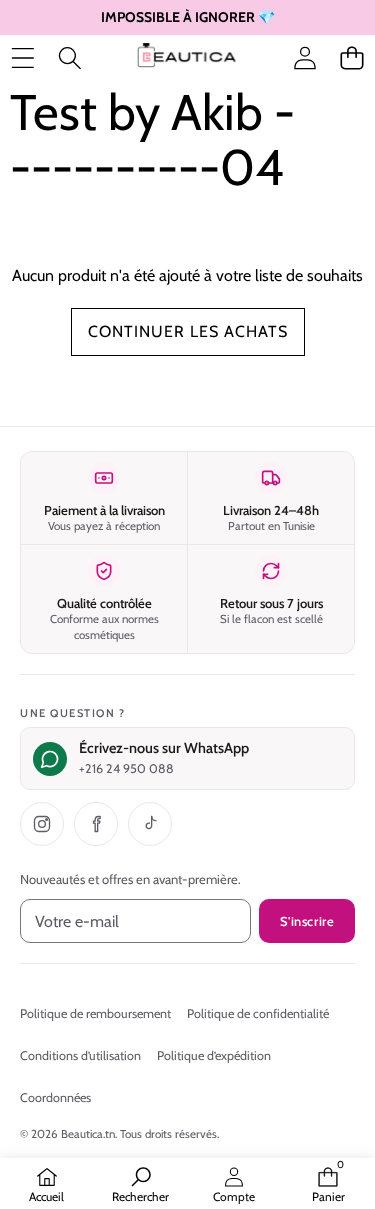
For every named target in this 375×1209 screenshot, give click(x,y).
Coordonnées (55, 1097)
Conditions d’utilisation (80, 1055)
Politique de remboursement (95, 1013)
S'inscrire (307, 921)
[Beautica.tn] (186, 59)
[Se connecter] (304, 58)
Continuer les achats (188, 331)
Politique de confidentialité (258, 1013)
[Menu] (22, 58)
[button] (351, 58)
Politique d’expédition (214, 1055)
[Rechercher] (69, 58)
